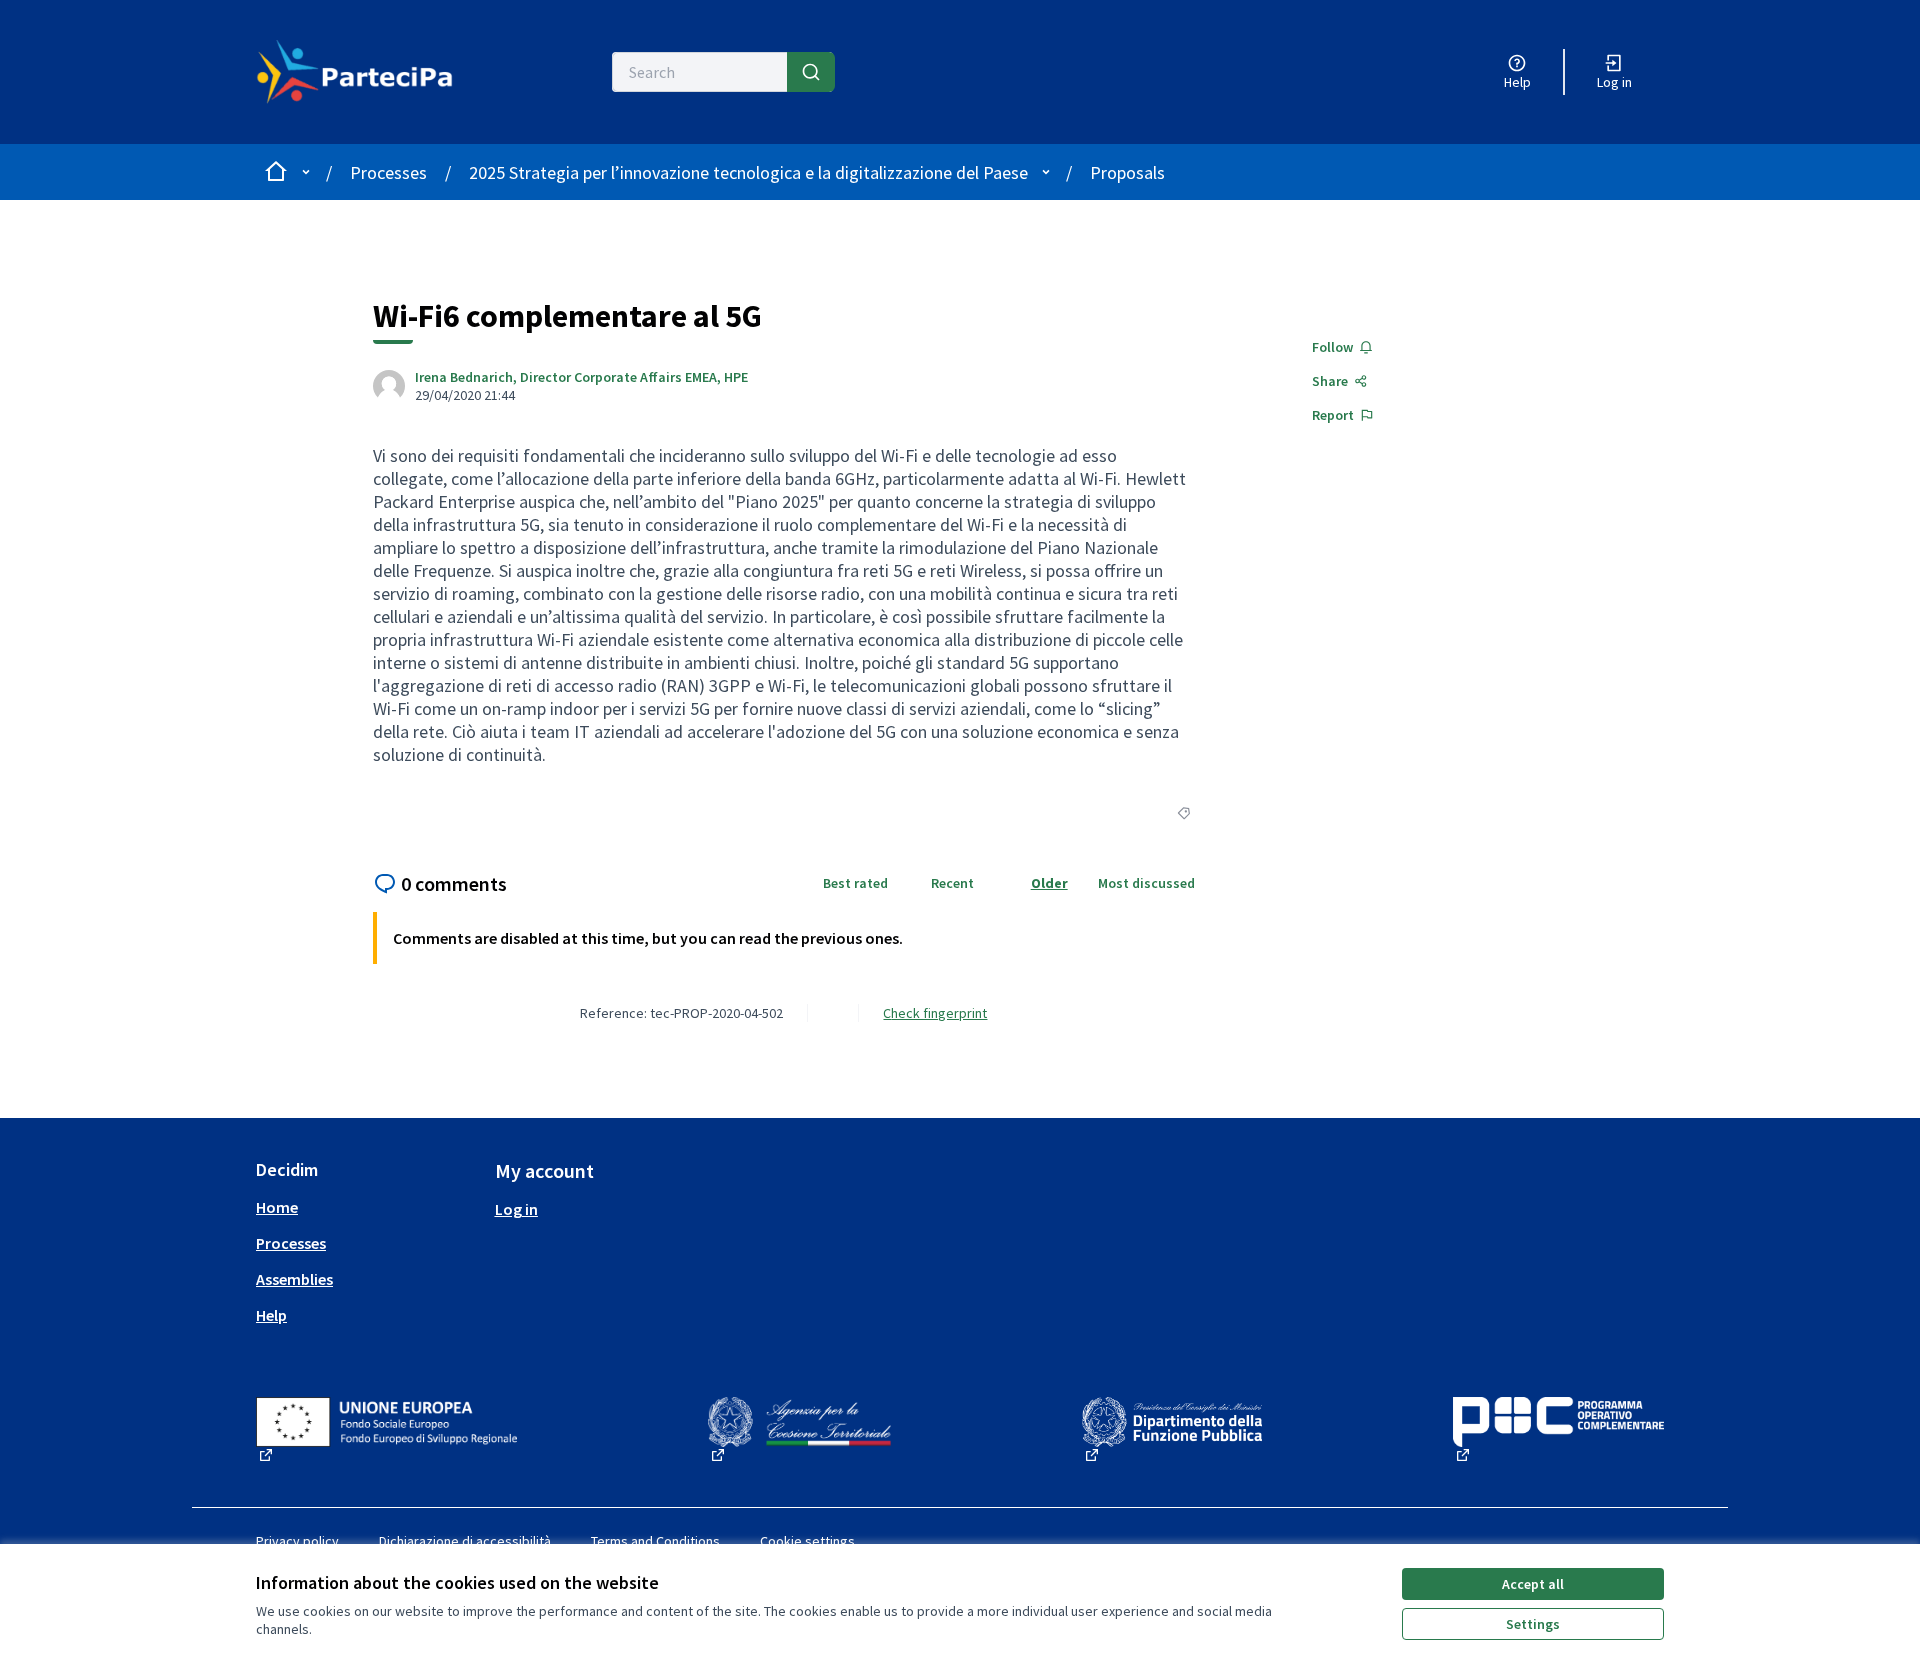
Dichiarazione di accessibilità (465, 1541)
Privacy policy (297, 1541)
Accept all (1533, 1584)
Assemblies (294, 1279)
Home (277, 1207)
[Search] (811, 72)
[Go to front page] (366, 72)
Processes (388, 172)
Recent (952, 883)
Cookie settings (807, 1541)
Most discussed (1146, 883)
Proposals (1127, 172)
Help (271, 1315)
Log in (516, 1209)
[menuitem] (367, 1207)
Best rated (855, 883)
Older (1049, 883)
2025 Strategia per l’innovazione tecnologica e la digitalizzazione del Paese (748, 172)
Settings (1533, 1624)
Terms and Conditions (655, 1541)
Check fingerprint (935, 1013)
